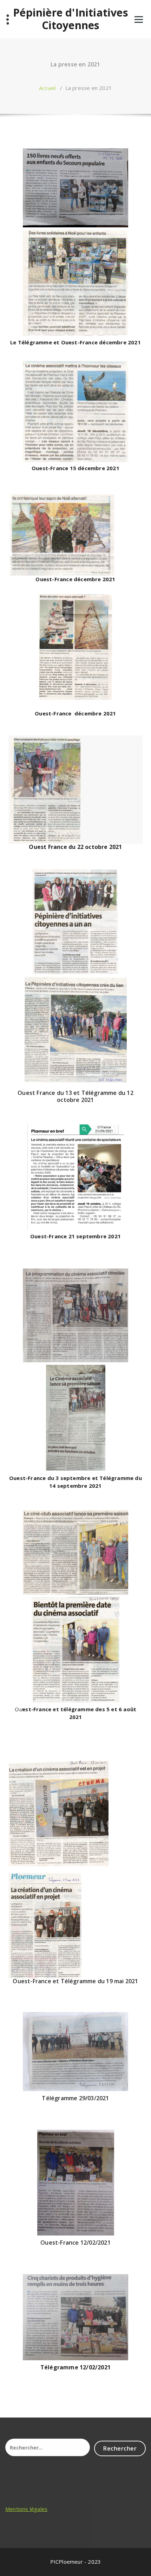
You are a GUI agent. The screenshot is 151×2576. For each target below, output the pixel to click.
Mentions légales (26, 2509)
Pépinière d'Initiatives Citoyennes (71, 19)
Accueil (47, 88)
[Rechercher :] (48, 2447)
